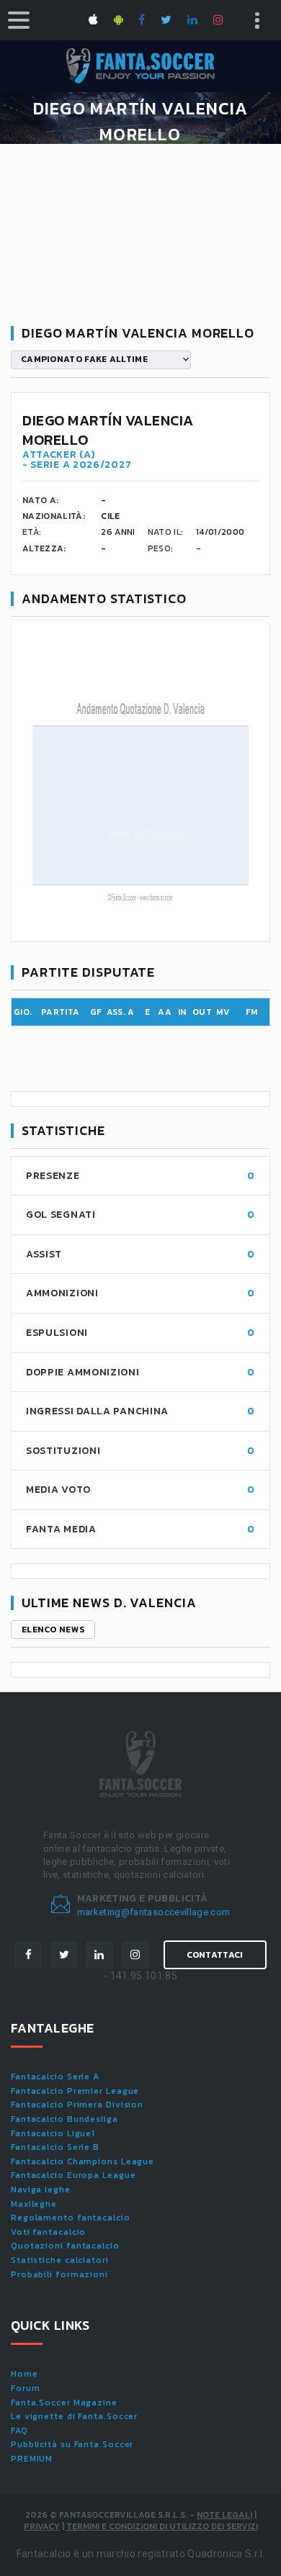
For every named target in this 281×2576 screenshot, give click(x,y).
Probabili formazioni (59, 2274)
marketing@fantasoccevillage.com (154, 1912)
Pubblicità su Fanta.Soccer (72, 2444)
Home (24, 2374)
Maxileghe (34, 2204)
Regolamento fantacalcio (71, 2218)
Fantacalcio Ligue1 (53, 2133)
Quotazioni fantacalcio (65, 2246)
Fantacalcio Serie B (55, 2147)
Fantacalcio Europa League (73, 2175)
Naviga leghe (41, 2189)
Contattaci (215, 1955)
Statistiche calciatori (60, 2260)
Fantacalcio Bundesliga (64, 2119)
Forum (26, 2388)
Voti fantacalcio (48, 2232)
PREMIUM (32, 2459)
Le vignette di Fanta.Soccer (74, 2416)
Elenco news (53, 1630)
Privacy (42, 2526)
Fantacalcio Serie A (55, 2076)
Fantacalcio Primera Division (77, 2105)
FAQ (19, 2431)
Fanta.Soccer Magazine (64, 2403)
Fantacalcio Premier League (75, 2091)
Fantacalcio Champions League (82, 2161)
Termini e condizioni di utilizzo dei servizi (162, 2526)
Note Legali (224, 2515)
